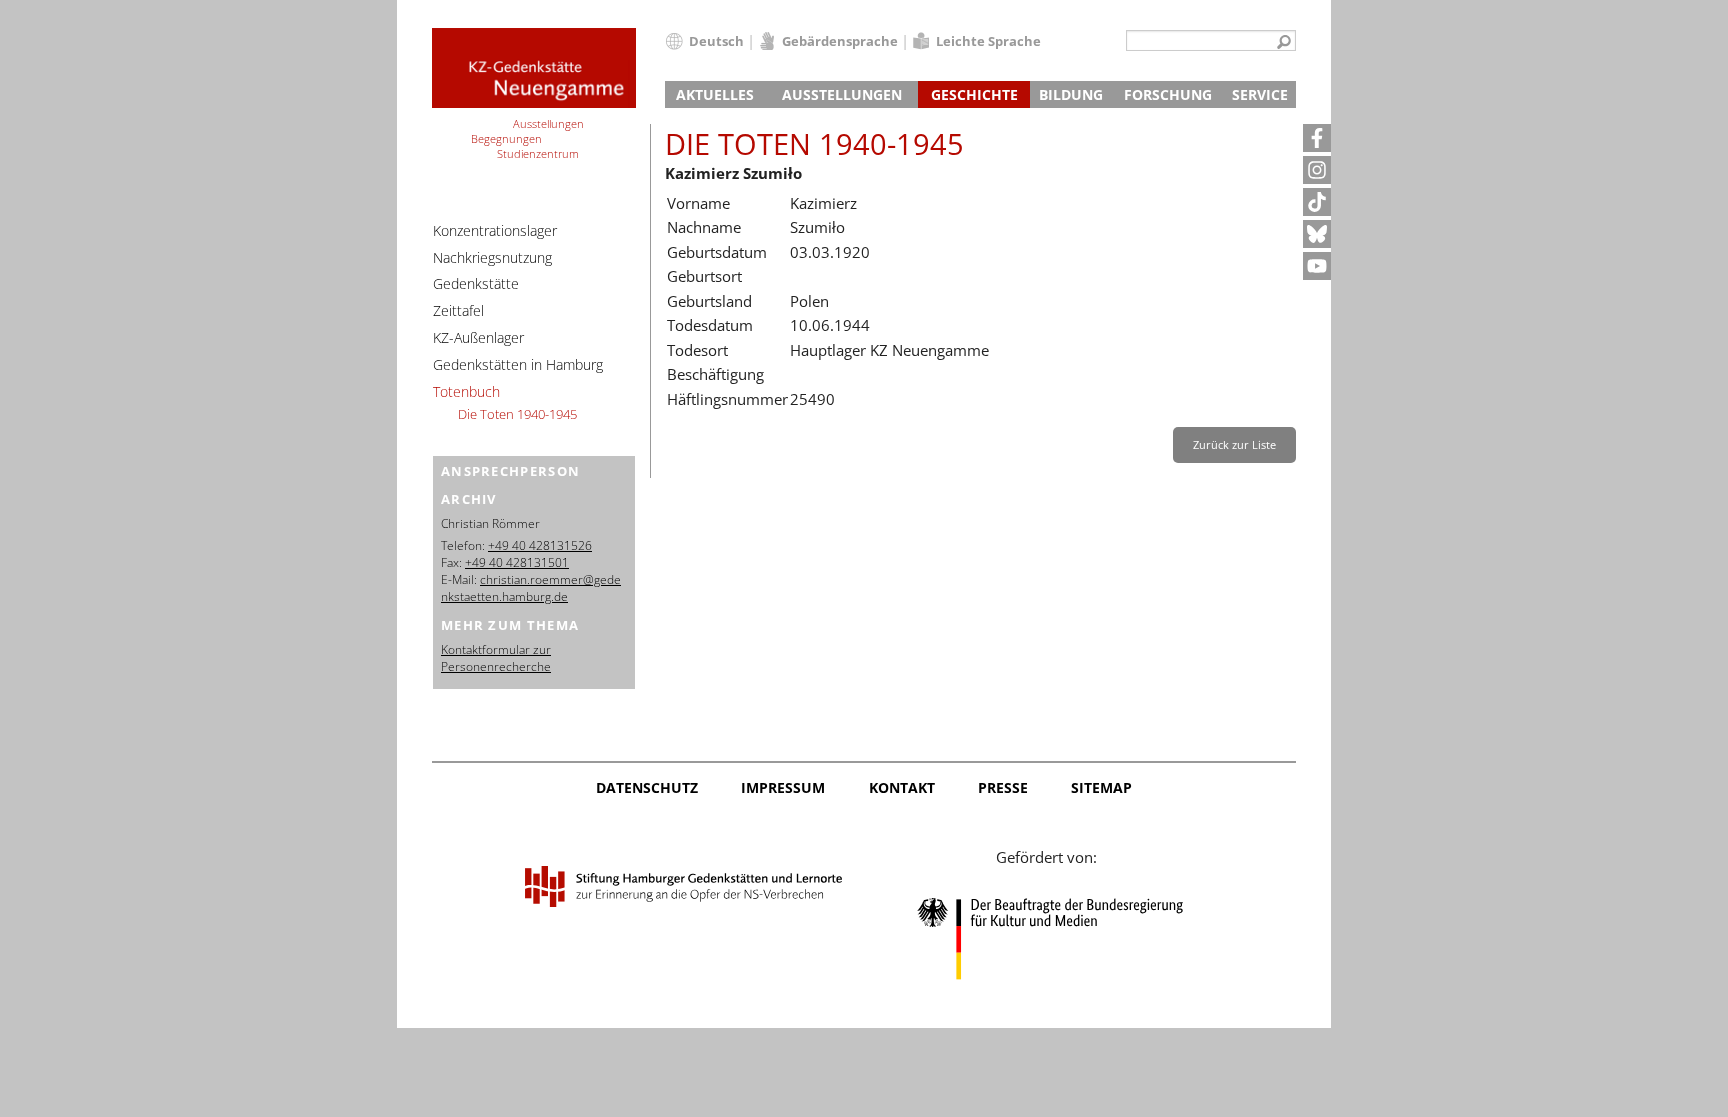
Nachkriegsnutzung (492, 257)
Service (1260, 94)
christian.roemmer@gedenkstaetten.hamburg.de (531, 588)
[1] (1284, 43)
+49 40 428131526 (540, 545)
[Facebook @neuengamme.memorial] (1317, 138)
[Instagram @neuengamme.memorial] (1317, 170)
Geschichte (974, 94)
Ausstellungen (842, 94)
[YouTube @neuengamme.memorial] (1317, 266)
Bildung (1071, 94)
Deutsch (716, 41)
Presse (1003, 787)
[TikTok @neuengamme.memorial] (1317, 202)
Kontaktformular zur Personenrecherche (496, 658)
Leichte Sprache (988, 41)
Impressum (783, 787)
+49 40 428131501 (517, 562)
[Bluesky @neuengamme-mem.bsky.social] (1317, 234)
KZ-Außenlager (478, 337)
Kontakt (902, 787)
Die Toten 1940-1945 (517, 414)
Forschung (1168, 94)
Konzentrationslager (495, 230)
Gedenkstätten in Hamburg (518, 364)
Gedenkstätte (476, 283)
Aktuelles (715, 94)
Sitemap (1101, 787)
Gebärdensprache (840, 41)
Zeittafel (458, 310)
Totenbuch (466, 391)
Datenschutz (647, 787)
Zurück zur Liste (1234, 444)
